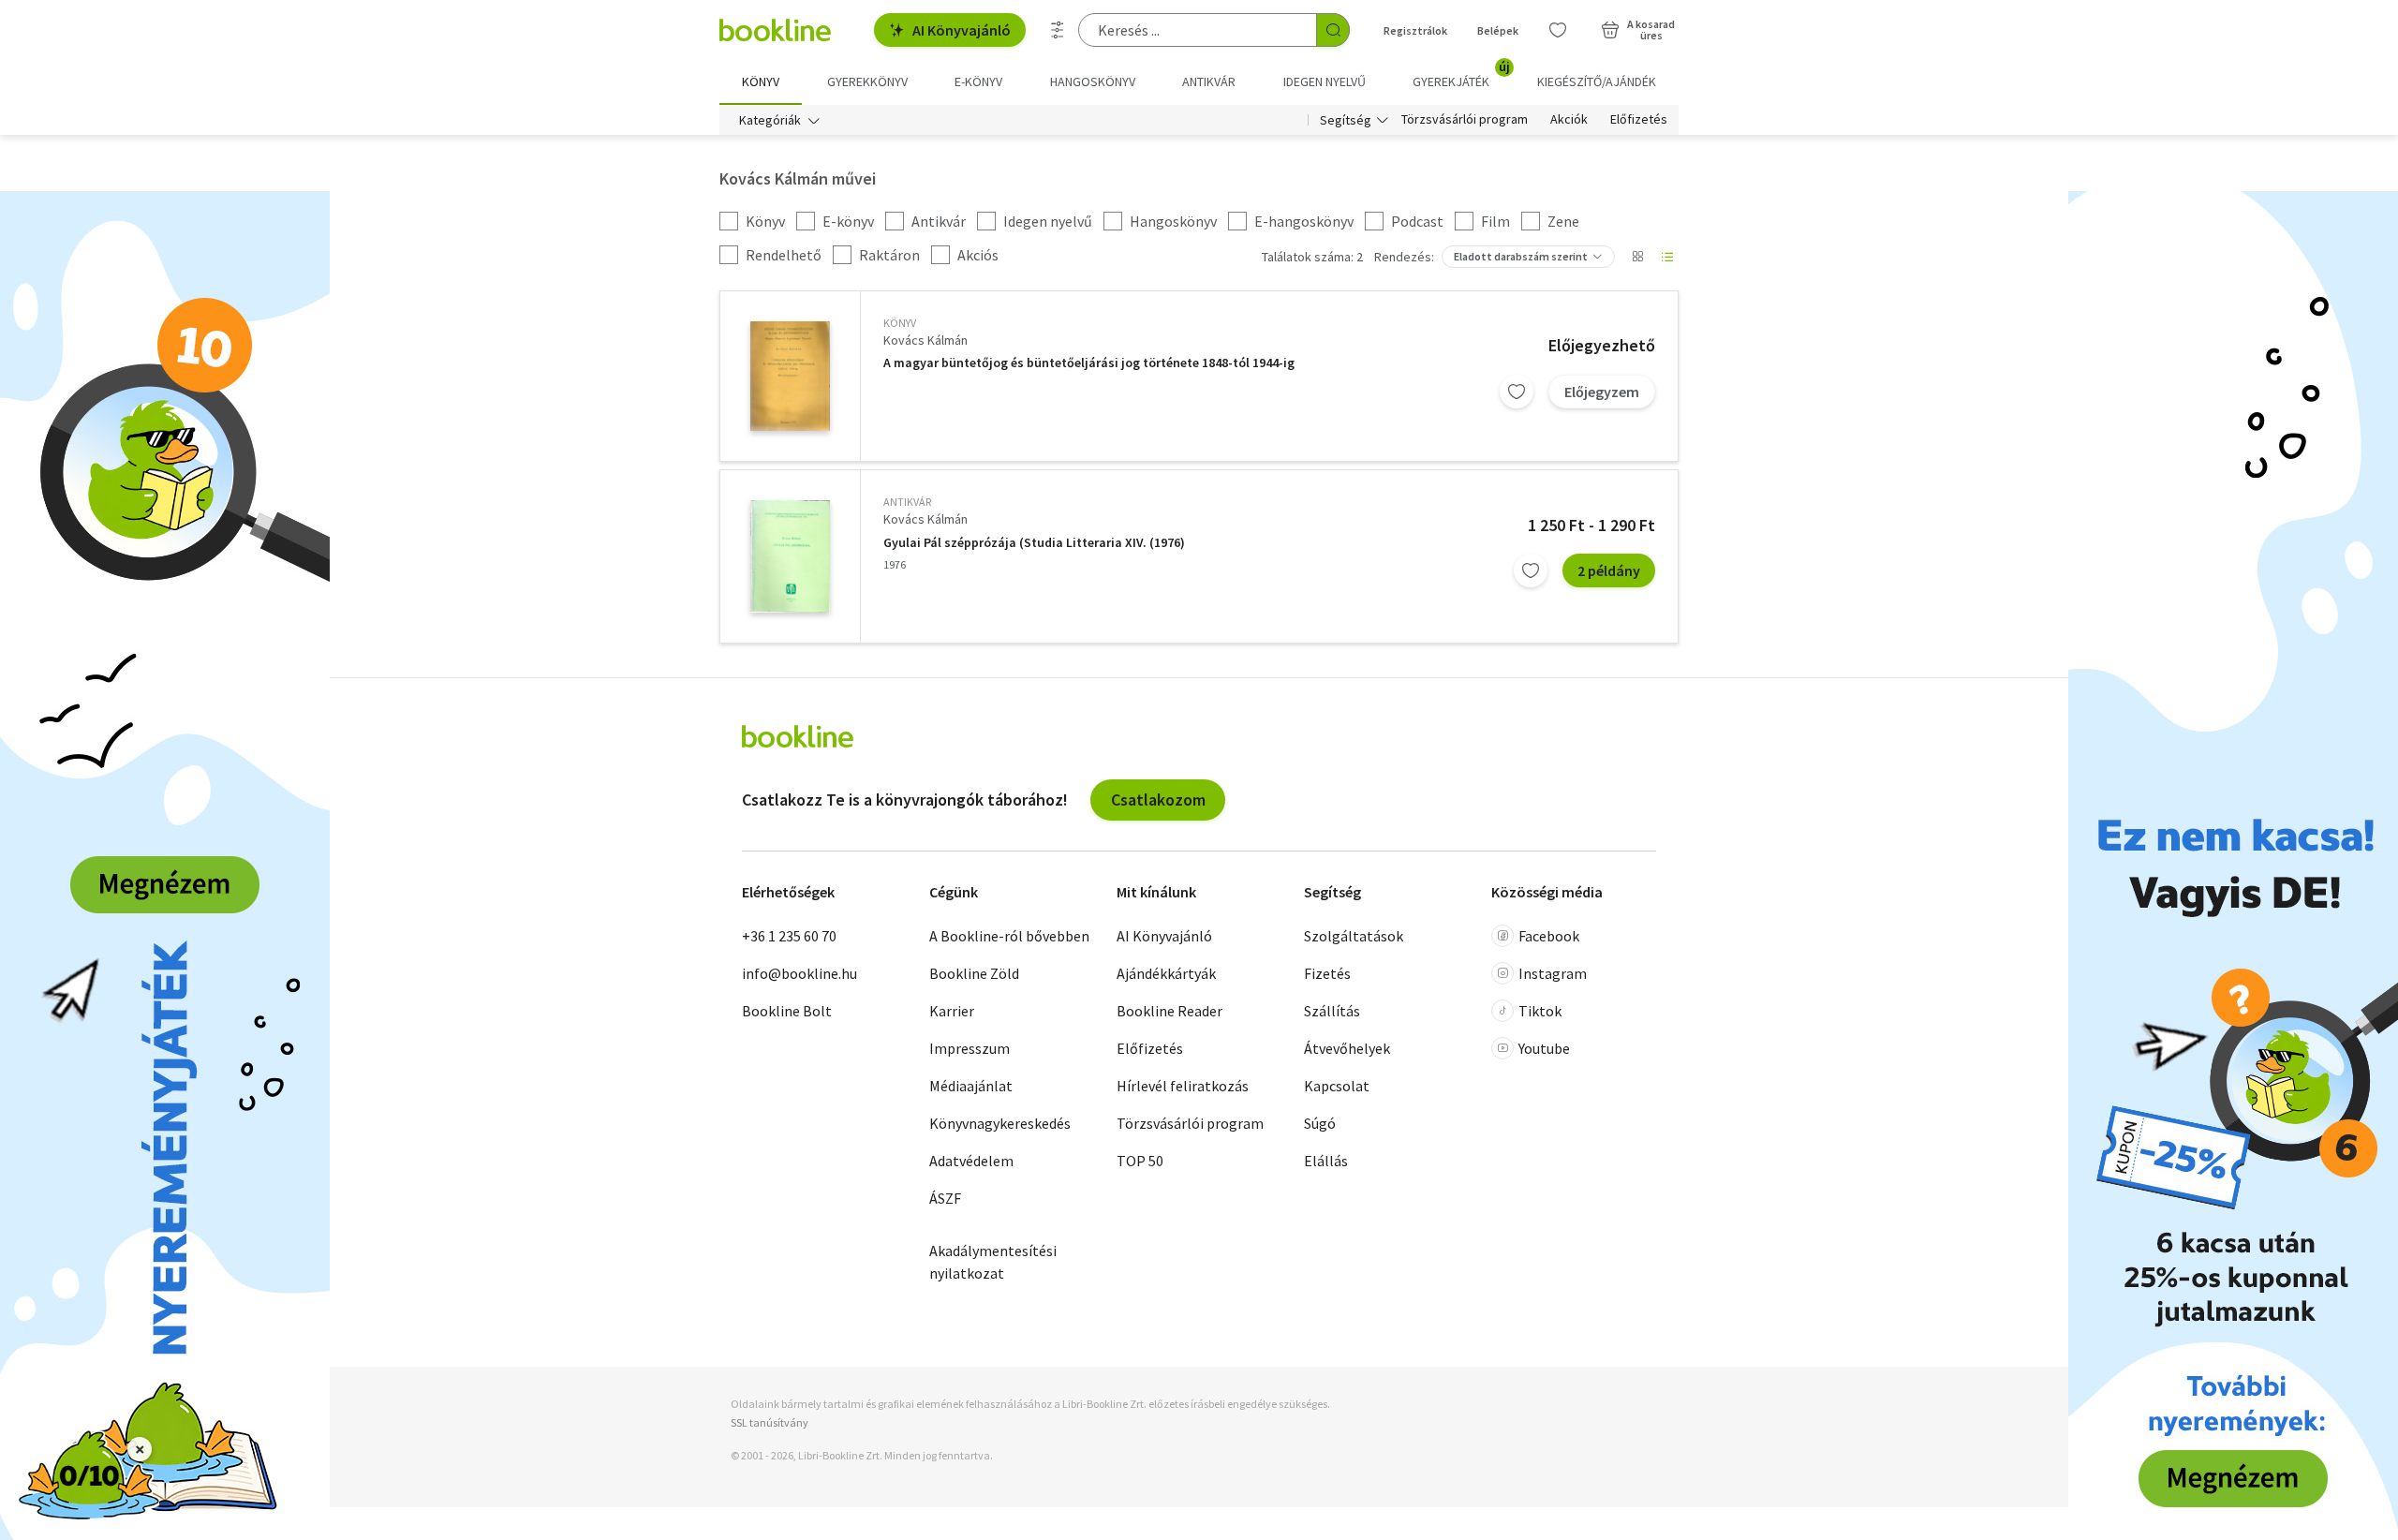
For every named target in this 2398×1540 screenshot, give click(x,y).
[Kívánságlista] (1558, 30)
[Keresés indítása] (1333, 30)
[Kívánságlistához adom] (1517, 392)
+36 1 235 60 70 (789, 936)
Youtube (1544, 1048)
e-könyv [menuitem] (978, 81)
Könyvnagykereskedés (1000, 1123)
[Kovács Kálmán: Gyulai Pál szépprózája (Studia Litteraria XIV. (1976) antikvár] (790, 556)
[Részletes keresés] (1058, 30)
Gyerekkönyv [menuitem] (867, 81)
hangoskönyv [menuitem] (1093, 81)
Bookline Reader (1169, 1011)
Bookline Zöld (974, 973)
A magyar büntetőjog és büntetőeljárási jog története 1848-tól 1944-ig (1089, 363)
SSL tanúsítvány (770, 1422)
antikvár (907, 502)
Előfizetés (1639, 120)
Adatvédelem (971, 1161)
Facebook (1549, 936)
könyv (900, 323)
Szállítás (1332, 1011)
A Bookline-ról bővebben (1009, 936)
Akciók (1569, 120)
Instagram (1553, 973)
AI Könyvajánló (962, 30)
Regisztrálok (1415, 30)
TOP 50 (1140, 1161)
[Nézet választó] (1637, 257)
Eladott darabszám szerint (1521, 256)
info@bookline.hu (799, 973)
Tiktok (1540, 1011)
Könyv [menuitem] (761, 81)
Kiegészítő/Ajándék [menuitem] (1597, 81)
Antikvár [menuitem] (1209, 81)
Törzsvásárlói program (1465, 120)
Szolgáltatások (1354, 936)
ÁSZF (945, 1198)
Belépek (1498, 30)
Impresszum (970, 1048)
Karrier (952, 1011)
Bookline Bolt (787, 1011)
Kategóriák (770, 120)
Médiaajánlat (971, 1086)
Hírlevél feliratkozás (1183, 1086)
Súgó (1320, 1123)
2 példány (1609, 570)
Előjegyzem (1602, 392)
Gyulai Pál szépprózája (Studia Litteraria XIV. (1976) (1034, 543)
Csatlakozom (1158, 800)
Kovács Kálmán (925, 340)
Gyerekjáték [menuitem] (1461, 75)
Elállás (1326, 1161)
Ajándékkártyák (1166, 973)
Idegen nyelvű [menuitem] (1325, 81)
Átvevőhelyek (1347, 1048)
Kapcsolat (1337, 1086)
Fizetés (1327, 973)
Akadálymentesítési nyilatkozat (993, 1262)
